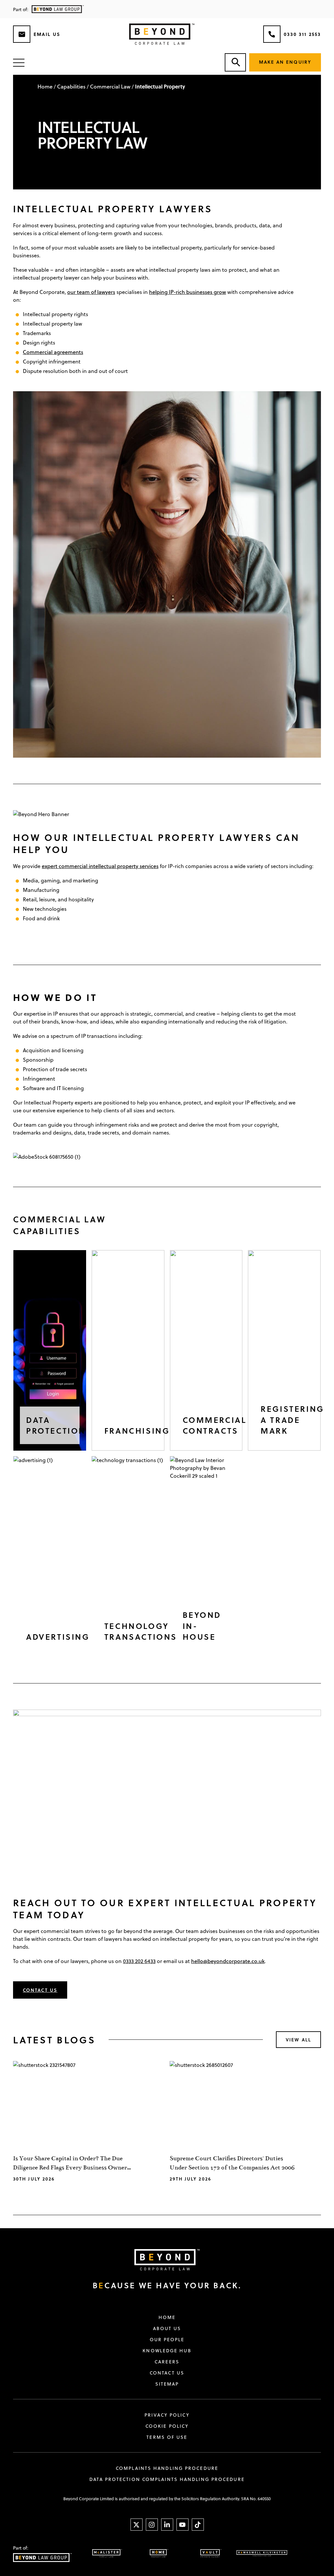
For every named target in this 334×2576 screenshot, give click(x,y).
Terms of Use (167, 2437)
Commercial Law (110, 86)
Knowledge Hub (167, 2351)
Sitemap (167, 2384)
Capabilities (71, 86)
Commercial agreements (53, 352)
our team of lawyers (91, 292)
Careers (167, 2362)
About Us (167, 2328)
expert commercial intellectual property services (100, 866)
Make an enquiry (285, 62)
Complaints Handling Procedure (167, 2468)
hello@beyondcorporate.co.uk (228, 1961)
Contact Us (40, 1990)
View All (298, 2040)
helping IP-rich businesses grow (188, 292)
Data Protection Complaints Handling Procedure (167, 2479)
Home (45, 86)
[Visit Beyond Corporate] (162, 2260)
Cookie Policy (167, 2426)
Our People (167, 2340)
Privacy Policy (167, 2415)
